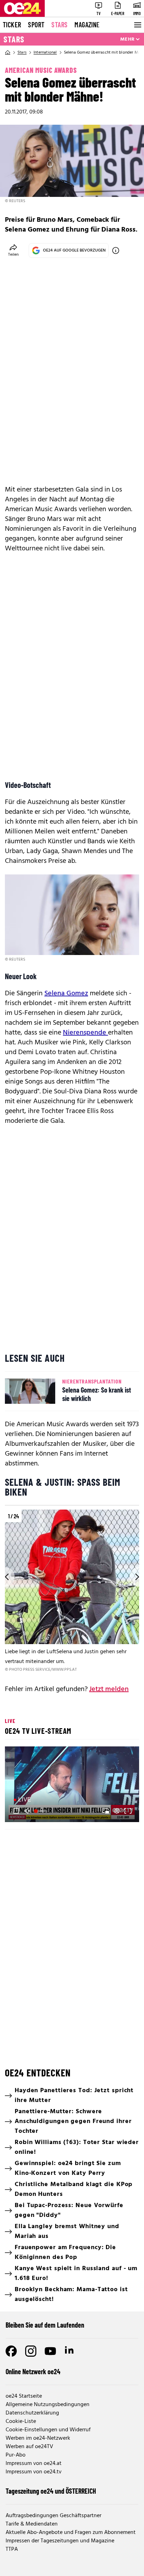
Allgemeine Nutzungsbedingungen (48, 2405)
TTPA (12, 2549)
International (45, 53)
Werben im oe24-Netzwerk (38, 2438)
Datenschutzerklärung (32, 2413)
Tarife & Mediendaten (32, 2524)
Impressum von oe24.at (34, 2464)
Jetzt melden (109, 1689)
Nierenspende (85, 1033)
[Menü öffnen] (137, 25)
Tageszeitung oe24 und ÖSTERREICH (51, 2491)
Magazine (87, 25)
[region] (72, 1591)
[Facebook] (11, 2351)
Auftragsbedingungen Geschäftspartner (53, 2516)
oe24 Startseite (24, 2396)
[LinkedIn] (70, 2351)
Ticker (12, 25)
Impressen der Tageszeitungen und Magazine (60, 2541)
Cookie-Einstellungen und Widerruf (48, 2430)
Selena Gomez (66, 994)
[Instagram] (31, 2351)
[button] (73, 1785)
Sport (36, 25)
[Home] (8, 53)
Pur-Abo (16, 2455)
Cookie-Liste (21, 2422)
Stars (59, 25)
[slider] (41, 1811)
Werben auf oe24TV (29, 2447)
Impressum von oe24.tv (34, 2472)
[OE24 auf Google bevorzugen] (116, 250)
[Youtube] (50, 2351)
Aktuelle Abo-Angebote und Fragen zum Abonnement (71, 2533)
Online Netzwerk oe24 (33, 2371)
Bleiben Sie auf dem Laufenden (45, 2325)
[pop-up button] (117, 1811)
